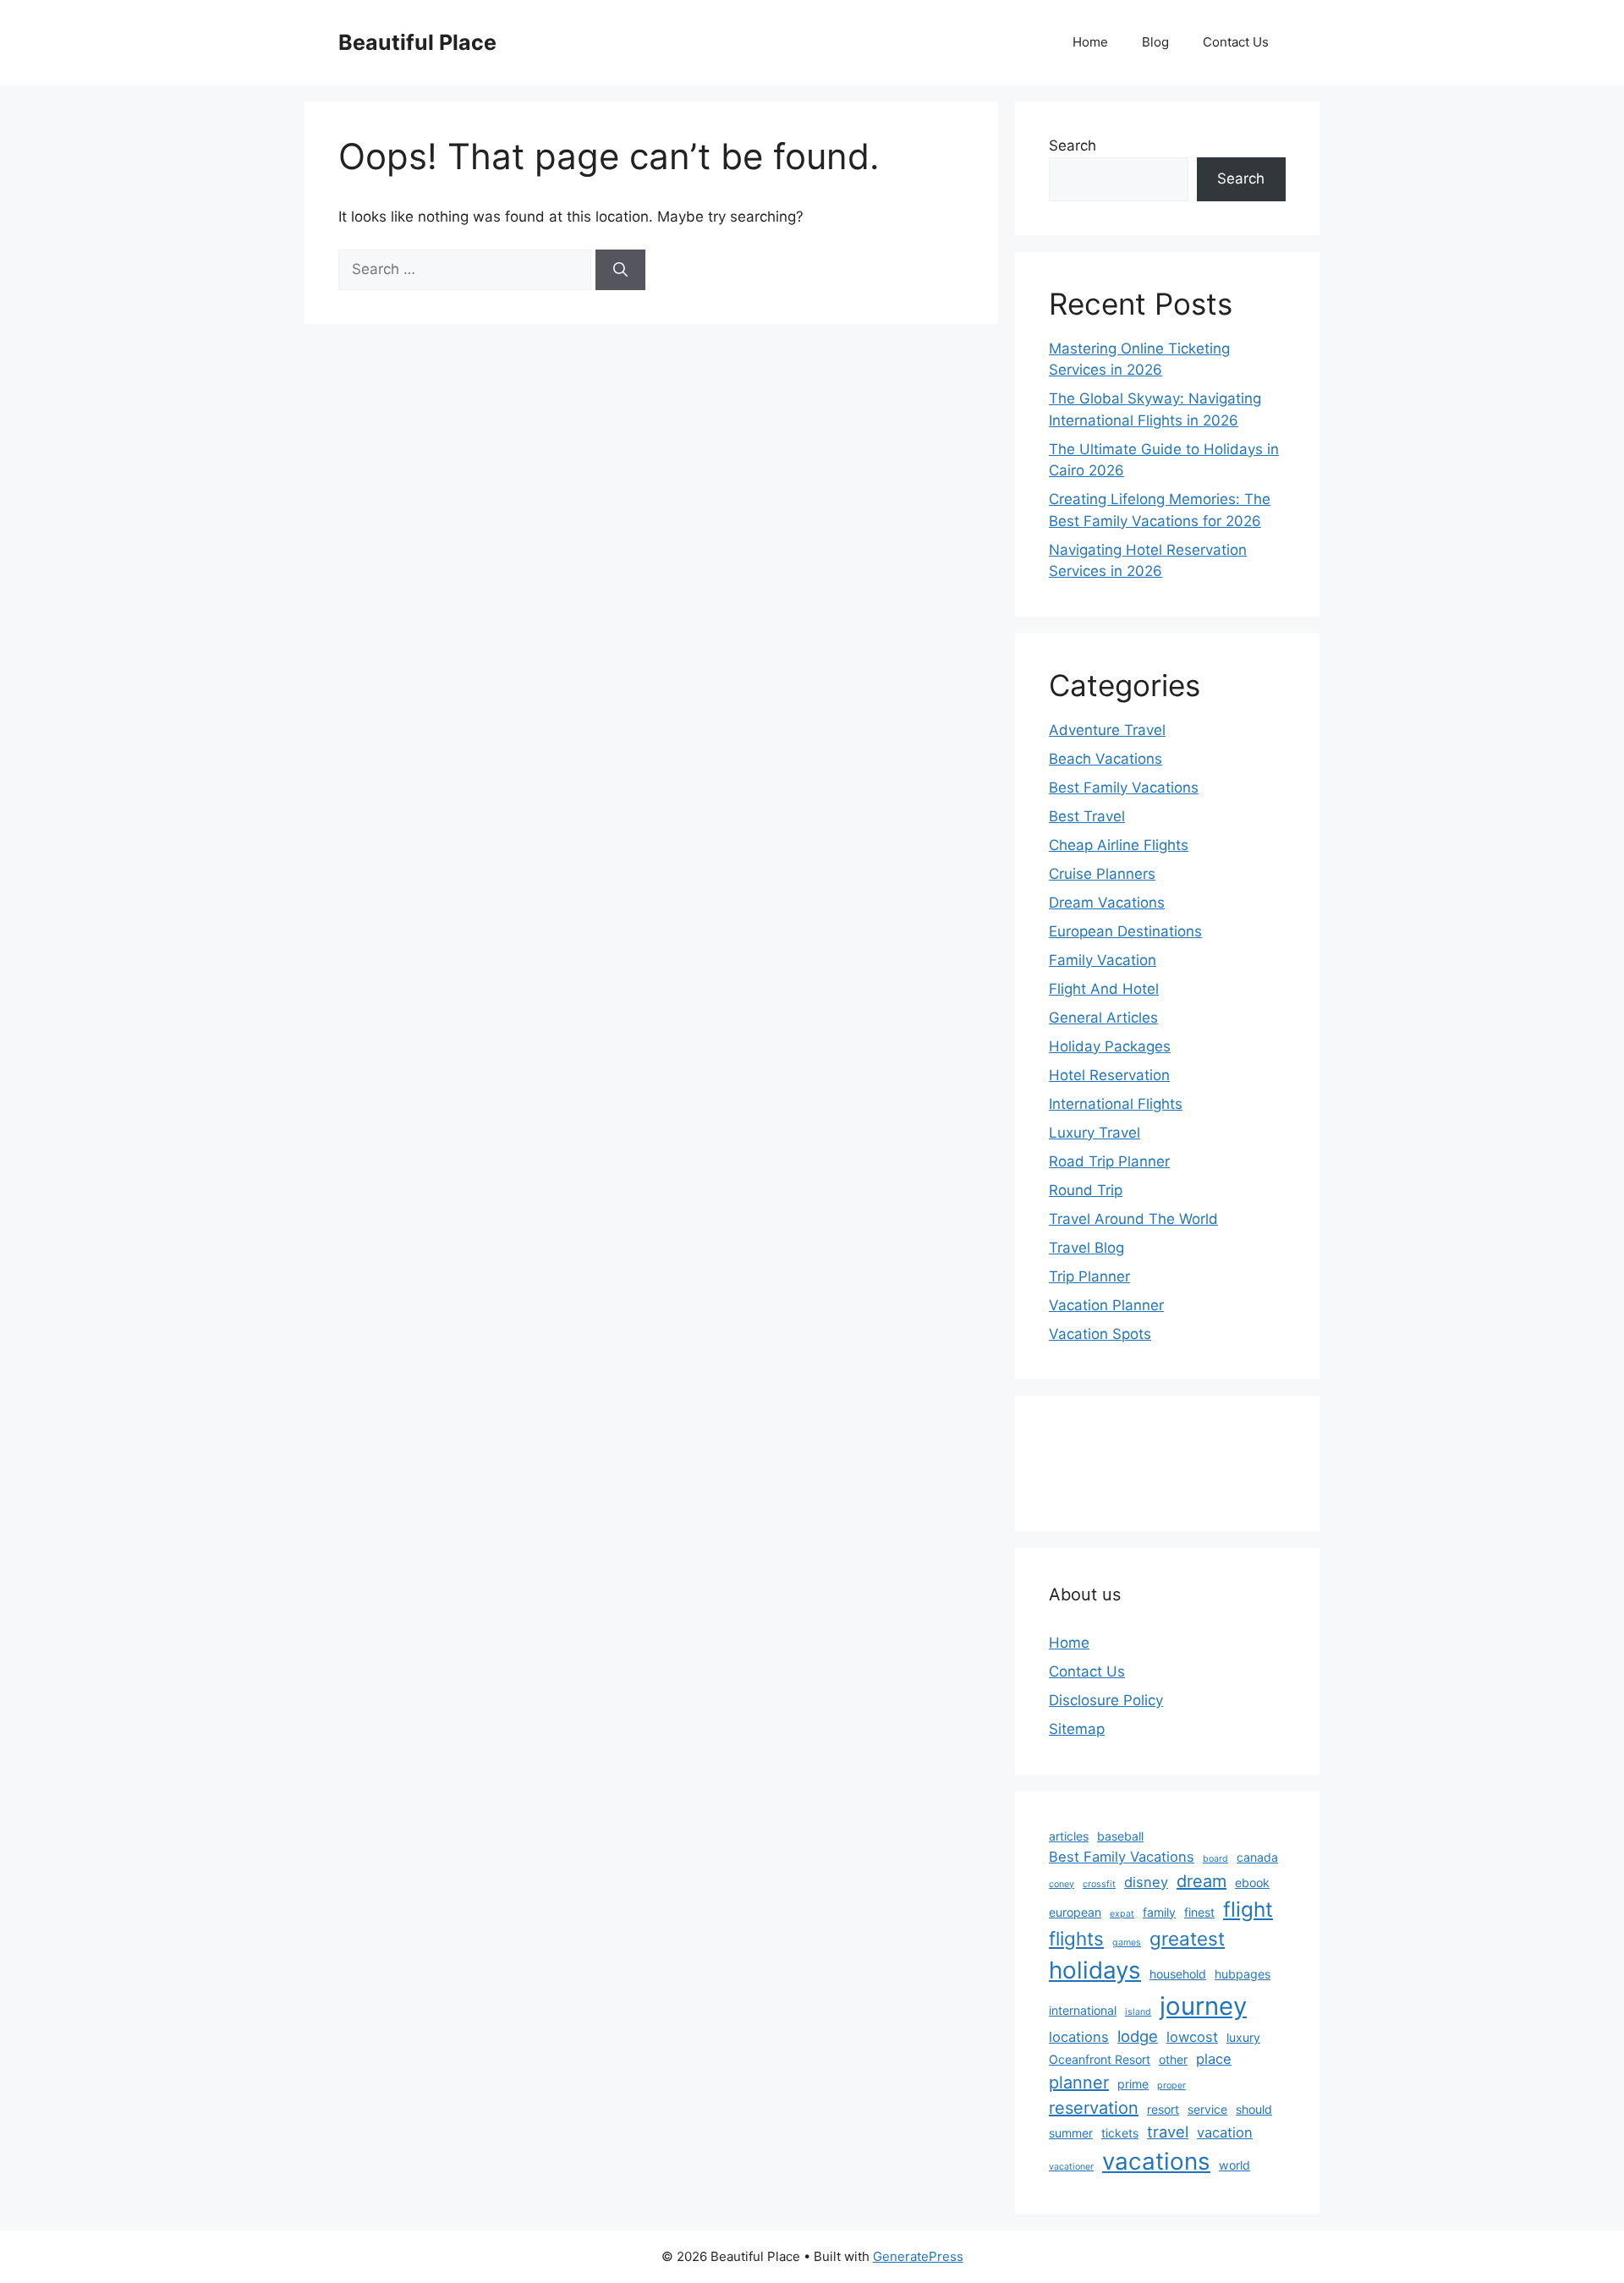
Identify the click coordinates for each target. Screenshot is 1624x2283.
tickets (1120, 2133)
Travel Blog (1086, 1248)
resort (1163, 2109)
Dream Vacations (1107, 903)
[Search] (620, 270)
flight (1248, 1909)
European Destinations (1125, 931)
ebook (1252, 1882)
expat (1122, 1914)
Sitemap (1077, 1729)
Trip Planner (1089, 1276)
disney (1146, 1882)
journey (1203, 2006)
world (1234, 2165)
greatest (1187, 1938)
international (1083, 2010)
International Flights (1116, 1104)
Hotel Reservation (1109, 1075)
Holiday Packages (1110, 1046)
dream (1202, 1881)
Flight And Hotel (1104, 989)
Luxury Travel (1095, 1133)
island (1138, 2012)
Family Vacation (1103, 960)
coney (1062, 1884)
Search (1073, 145)
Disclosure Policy (1106, 1700)
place (1214, 2059)
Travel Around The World (1133, 1219)
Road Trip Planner (1109, 1161)
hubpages (1243, 1974)
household (1178, 1974)
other (1173, 2059)
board (1215, 1859)
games (1127, 1943)
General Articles (1103, 1018)
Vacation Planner (1106, 1305)
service (1207, 2109)
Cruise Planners (1102, 874)
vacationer (1071, 2167)
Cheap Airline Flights (1119, 845)
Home (1090, 42)
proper (1171, 2085)
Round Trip (1086, 1190)
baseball (1120, 1836)
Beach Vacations (1106, 759)
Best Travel (1087, 816)
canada (1257, 1857)
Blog (1155, 42)
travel (1168, 2132)
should (1254, 2109)
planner (1079, 2083)
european (1075, 1912)
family (1159, 1912)
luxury (1243, 2037)
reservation (1094, 2108)
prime (1133, 2084)
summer (1071, 2133)
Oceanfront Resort (1100, 2059)
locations (1079, 2037)
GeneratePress (918, 2256)
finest (1199, 1912)
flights (1076, 1938)
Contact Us (1236, 42)
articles (1069, 1836)
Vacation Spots (1100, 1334)
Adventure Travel (1107, 730)
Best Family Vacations (1124, 788)
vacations (1156, 2161)
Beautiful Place (417, 42)
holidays (1095, 1970)
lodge (1138, 2036)
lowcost (1192, 2037)
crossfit (1099, 1884)
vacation (1225, 2132)
